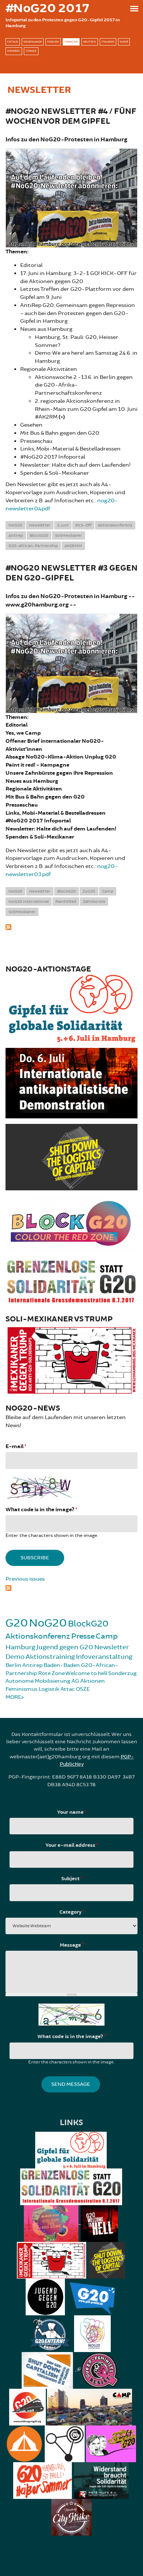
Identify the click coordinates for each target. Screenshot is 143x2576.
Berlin (13, 1665)
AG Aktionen (88, 1681)
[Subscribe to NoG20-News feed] (71, 1587)
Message (72, 1945)
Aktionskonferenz (115, 525)
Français (71, 42)
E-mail (16, 1446)
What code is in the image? (41, 1510)
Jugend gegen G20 (65, 1647)
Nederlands (33, 42)
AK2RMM (73, 546)
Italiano (108, 42)
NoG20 (15, 525)
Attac (68, 1689)
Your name (72, 1812)
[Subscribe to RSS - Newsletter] (71, 926)
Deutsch (90, 42)
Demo (15, 1657)
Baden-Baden (62, 1665)
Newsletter (40, 525)
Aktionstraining (50, 1657)
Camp (108, 891)
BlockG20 (39, 536)
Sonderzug (122, 1673)
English (53, 42)
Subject (72, 1879)
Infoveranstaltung (104, 1657)
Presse (83, 1636)
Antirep (16, 536)
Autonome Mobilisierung (38, 1681)
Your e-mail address (72, 1845)
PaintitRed (66, 902)
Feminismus (21, 1689)
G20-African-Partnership (33, 546)
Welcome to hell (86, 1673)
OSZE (83, 1689)
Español (14, 51)
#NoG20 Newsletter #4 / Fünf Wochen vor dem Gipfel (71, 116)
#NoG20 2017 (47, 8)
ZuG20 (89, 891)
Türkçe (31, 51)
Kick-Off (83, 525)
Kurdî (124, 42)
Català (13, 42)
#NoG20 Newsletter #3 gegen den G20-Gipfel (71, 573)
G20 (17, 1623)
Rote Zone (52, 1673)
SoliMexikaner (69, 536)
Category (72, 1912)
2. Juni (63, 525)
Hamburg (20, 1647)
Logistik (49, 1689)
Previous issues (25, 1579)
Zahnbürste (94, 902)
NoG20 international (29, 902)
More (13, 1697)
